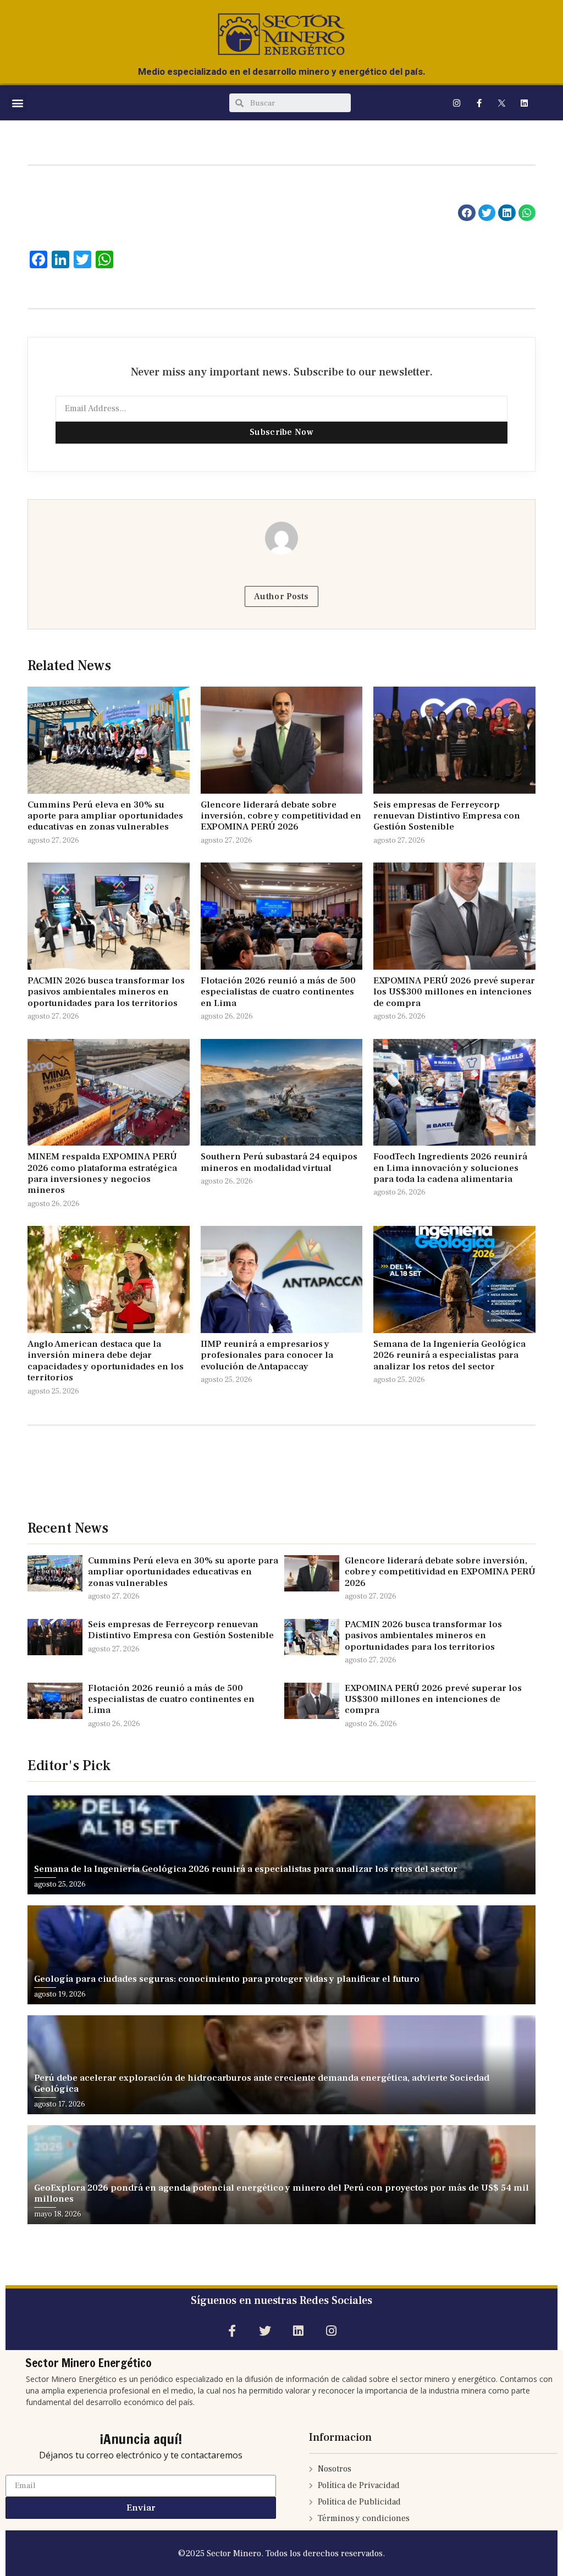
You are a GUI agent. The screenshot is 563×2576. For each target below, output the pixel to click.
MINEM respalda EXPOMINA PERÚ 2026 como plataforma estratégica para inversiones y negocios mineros (102, 1173)
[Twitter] (265, 2331)
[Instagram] (457, 103)
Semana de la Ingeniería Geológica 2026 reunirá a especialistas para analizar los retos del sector (449, 1355)
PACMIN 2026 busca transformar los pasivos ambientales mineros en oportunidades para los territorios (106, 992)
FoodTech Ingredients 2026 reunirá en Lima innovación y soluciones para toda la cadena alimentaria (450, 1168)
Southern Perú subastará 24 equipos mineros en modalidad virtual (279, 1162)
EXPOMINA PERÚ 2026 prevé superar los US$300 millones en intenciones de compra (454, 992)
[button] (17, 103)
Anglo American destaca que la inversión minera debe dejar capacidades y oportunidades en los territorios (106, 1361)
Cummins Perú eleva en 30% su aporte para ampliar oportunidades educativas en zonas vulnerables (105, 816)
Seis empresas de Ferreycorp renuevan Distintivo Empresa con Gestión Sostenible (447, 816)
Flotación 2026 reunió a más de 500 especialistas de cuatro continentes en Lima (278, 992)
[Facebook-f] (479, 103)
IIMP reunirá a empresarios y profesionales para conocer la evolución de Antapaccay (267, 1355)
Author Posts (281, 596)
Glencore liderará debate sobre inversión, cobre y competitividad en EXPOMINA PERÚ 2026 (281, 816)
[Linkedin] (525, 103)
